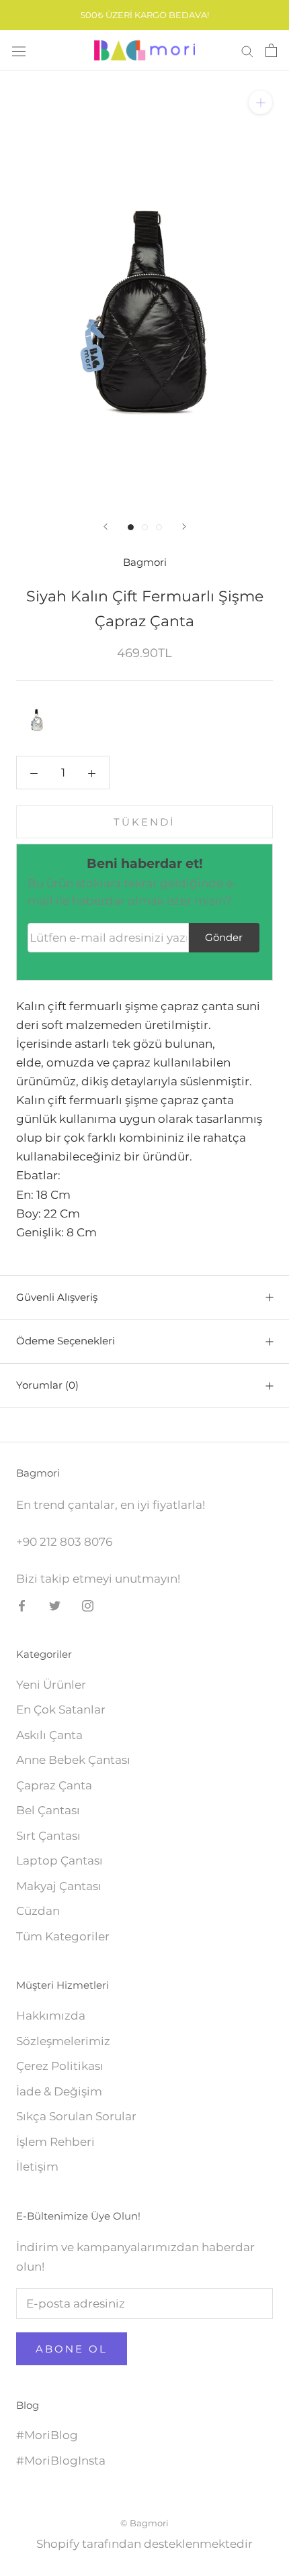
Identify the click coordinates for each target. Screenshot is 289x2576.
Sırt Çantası (48, 1836)
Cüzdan (38, 1911)
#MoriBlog (47, 2435)
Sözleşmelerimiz (63, 2041)
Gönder (224, 937)
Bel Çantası (48, 1810)
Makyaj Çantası (59, 1886)
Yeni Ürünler (51, 1685)
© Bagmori (144, 2523)
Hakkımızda (51, 2016)
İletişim (37, 2167)
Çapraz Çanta (54, 1785)
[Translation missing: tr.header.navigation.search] (247, 50)
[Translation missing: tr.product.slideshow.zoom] (260, 102)
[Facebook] (22, 1605)
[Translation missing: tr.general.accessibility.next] (184, 527)
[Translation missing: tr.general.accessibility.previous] (106, 527)
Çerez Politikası (60, 2066)
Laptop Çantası (59, 1861)
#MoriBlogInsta (61, 2461)
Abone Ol (72, 2349)
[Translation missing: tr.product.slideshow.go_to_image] (131, 527)
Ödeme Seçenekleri (66, 1341)
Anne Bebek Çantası (73, 1760)
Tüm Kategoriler (63, 1936)
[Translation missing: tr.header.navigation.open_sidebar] (19, 51)
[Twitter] (55, 1605)
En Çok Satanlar (61, 1710)
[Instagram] (88, 1605)
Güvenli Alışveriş (57, 1297)
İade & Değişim (59, 2091)
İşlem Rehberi (55, 2142)
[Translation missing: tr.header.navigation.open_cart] (271, 50)
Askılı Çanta (49, 1735)
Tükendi (144, 822)
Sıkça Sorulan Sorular (76, 2116)
